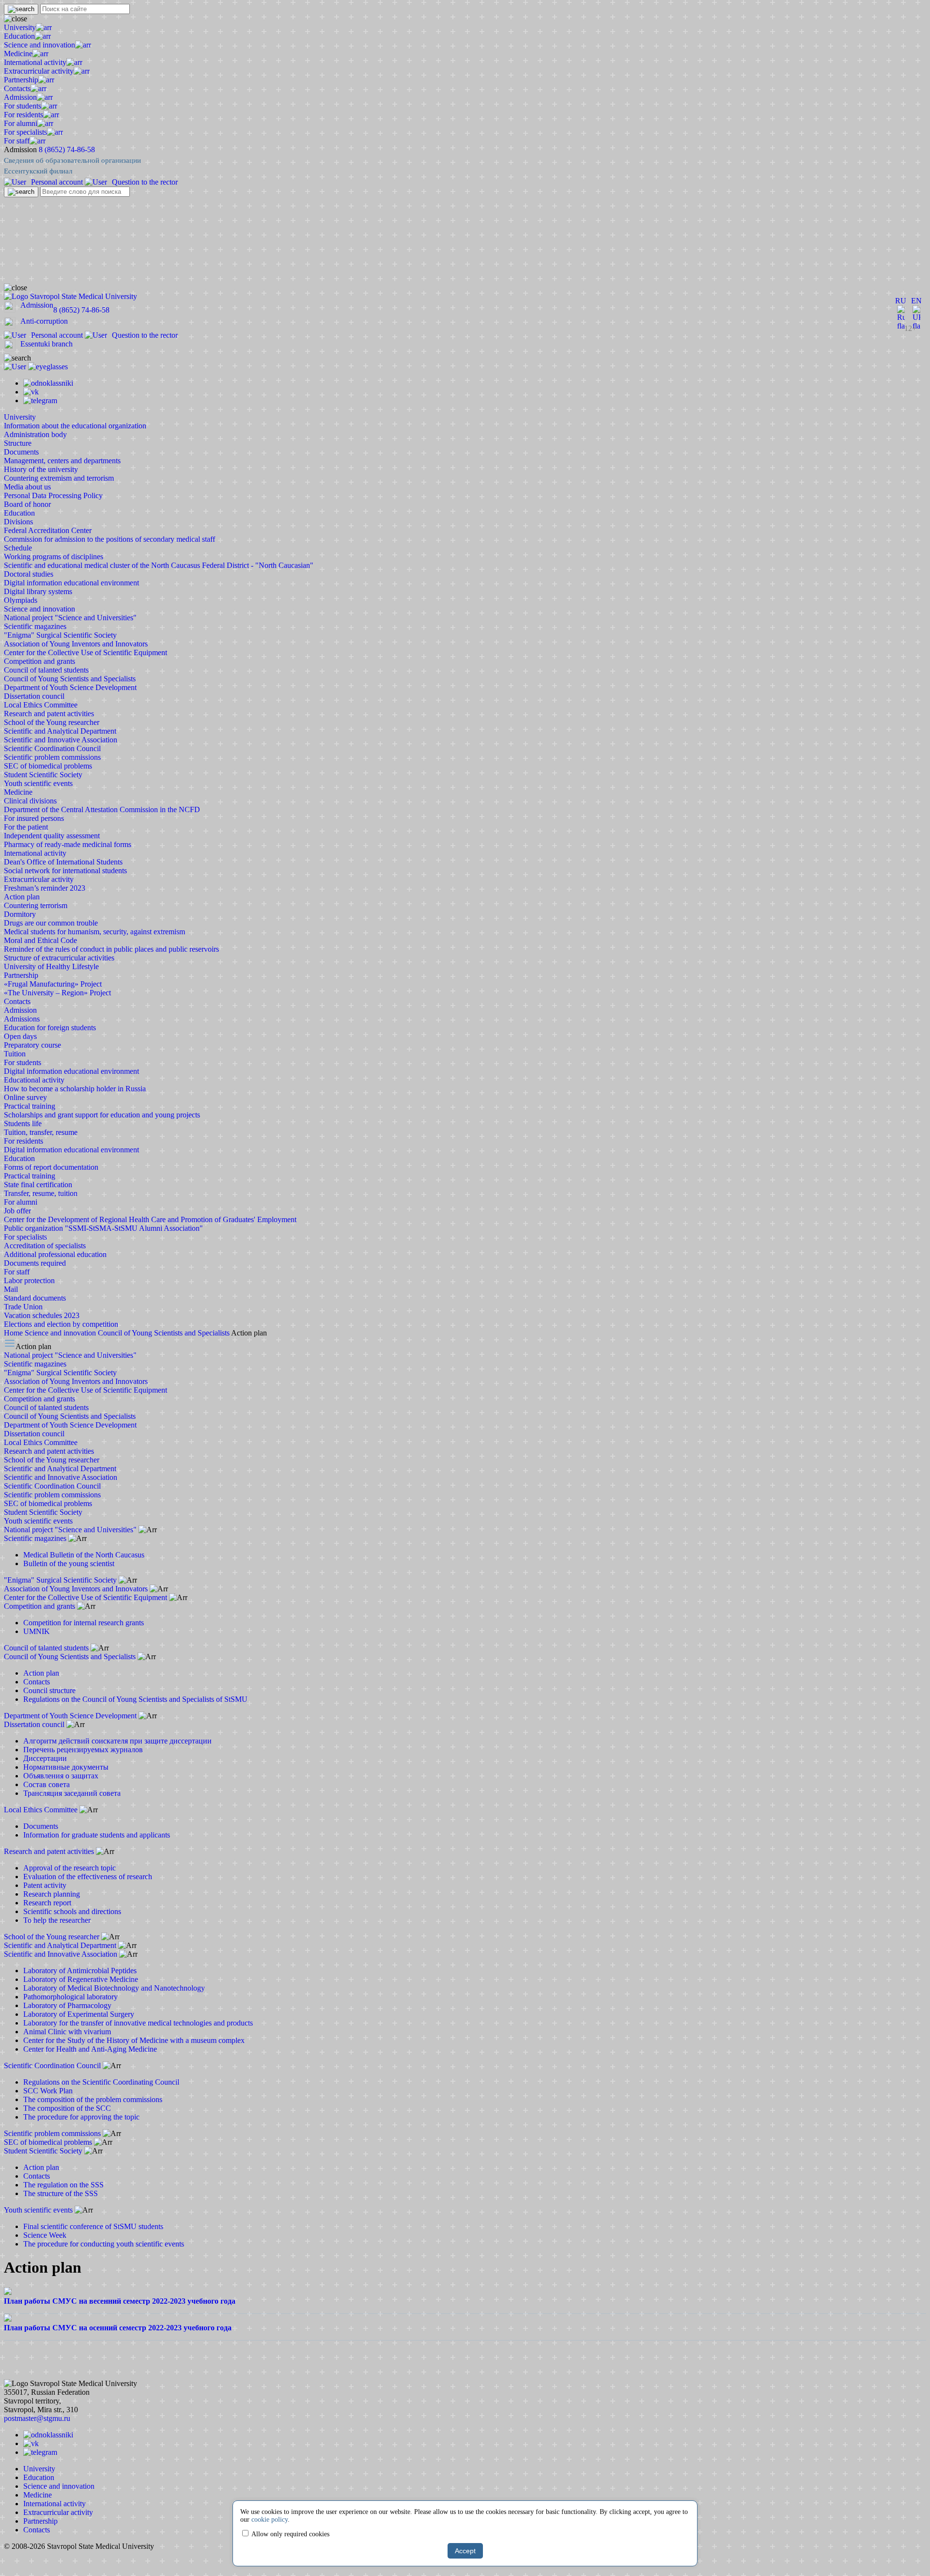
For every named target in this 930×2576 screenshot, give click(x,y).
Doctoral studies (29, 574)
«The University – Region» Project (57, 993)
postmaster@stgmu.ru (37, 2418)
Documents (21, 452)
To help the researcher (57, 1920)
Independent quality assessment (52, 836)
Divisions (18, 522)
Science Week (45, 2235)
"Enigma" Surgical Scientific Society (60, 635)
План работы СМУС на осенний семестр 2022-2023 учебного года (118, 2328)
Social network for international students (65, 871)
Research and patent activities (49, 714)
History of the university (41, 469)
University (20, 27)
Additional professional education (55, 1254)
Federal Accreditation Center (48, 530)
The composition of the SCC (67, 2108)
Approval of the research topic (70, 1868)
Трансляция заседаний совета (72, 1793)
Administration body (35, 434)
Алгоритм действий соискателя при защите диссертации (117, 1741)
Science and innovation (39, 45)
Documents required (35, 1263)
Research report (47, 1903)
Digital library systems (38, 591)
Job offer (17, 1211)
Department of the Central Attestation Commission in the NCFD (102, 809)
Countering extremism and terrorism (59, 478)
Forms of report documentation (51, 1167)
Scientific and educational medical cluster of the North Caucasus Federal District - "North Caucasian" (159, 565)
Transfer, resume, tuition (41, 1193)
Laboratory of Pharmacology (67, 2005)
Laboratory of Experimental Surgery (79, 2014)
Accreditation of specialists (45, 1246)
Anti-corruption (44, 321)
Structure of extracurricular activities (59, 958)
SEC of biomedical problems (48, 766)
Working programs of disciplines (54, 557)
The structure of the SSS (61, 2193)
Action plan (22, 897)
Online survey (25, 1097)
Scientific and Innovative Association (61, 740)
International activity (35, 62)
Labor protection (29, 1280)
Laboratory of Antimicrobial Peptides (80, 1971)
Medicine (18, 54)
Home (14, 1333)
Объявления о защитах (61, 1776)
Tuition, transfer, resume (41, 1132)
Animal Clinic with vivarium (67, 2032)
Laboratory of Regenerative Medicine (81, 1979)
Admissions (22, 1019)
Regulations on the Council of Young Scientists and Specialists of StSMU (135, 1699)
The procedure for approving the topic (81, 2117)
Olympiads (21, 600)
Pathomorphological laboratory (70, 1997)
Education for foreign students (50, 1028)
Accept (465, 2551)
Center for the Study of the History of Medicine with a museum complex (134, 2040)
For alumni (21, 123)
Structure (18, 443)
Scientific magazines (35, 626)
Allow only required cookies (290, 2534)
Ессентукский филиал (38, 171)
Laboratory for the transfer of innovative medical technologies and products (138, 2023)
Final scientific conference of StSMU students (93, 2226)
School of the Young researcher (52, 722)
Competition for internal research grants (84, 1623)
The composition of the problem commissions (93, 2099)
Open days (20, 1036)
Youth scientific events (38, 783)
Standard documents (35, 1298)
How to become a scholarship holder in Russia (75, 1089)
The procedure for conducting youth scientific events (104, 2244)
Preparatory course (32, 1045)
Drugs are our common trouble (51, 923)
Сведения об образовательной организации (72, 160)
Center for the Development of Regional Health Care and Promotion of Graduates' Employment (150, 1219)
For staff (17, 141)
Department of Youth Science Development (70, 687)
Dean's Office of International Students (63, 862)
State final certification (38, 1185)
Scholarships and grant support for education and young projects (102, 1115)
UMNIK (37, 1631)
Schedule (18, 548)
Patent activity (45, 1885)
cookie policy (270, 2520)
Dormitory (20, 914)
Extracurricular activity (39, 71)
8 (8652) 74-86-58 (67, 149)
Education (19, 36)
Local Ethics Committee (41, 705)
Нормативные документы (66, 1767)
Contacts (17, 88)
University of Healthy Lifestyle (51, 966)
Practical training (30, 1106)
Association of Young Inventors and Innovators (76, 644)
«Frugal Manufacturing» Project (53, 984)
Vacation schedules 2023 (42, 1315)
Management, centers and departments (62, 461)
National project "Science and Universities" (70, 618)
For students (23, 106)
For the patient (26, 827)
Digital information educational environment (71, 583)
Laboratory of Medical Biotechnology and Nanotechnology (114, 1988)
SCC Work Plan (48, 2091)
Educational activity (34, 1080)
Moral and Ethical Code (40, 940)
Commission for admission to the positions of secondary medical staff (109, 539)
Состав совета (46, 1784)
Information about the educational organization (75, 426)
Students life (23, 1123)
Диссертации (45, 1758)
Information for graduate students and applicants (97, 1835)
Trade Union (23, 1307)
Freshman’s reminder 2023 (45, 888)
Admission (20, 97)
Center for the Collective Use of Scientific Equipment (85, 652)
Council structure (49, 1690)
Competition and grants (39, 661)
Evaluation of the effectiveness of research (88, 1877)
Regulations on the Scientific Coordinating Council (101, 2082)
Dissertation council (34, 696)
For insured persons (34, 818)
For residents (23, 115)
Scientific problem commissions (52, 757)
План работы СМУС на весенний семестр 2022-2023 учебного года (120, 2301)
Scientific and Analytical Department (60, 731)
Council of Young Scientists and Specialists (70, 679)
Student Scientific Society (43, 775)
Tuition (15, 1054)
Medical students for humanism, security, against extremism (94, 932)
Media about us (27, 487)
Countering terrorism (36, 905)
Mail (11, 1289)
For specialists (25, 132)
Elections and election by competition (61, 1324)
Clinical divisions (30, 801)
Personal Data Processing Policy (53, 495)
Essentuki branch (46, 344)
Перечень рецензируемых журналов (83, 1750)
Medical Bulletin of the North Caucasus (84, 1555)
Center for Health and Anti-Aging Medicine (90, 2049)
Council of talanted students (46, 670)
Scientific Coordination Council (52, 748)
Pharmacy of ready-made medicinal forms (68, 844)
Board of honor (27, 504)
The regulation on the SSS (63, 2185)
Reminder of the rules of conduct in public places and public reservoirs (111, 949)
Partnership (21, 80)
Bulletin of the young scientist (69, 1563)
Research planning (52, 1894)
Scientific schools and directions (72, 1911)
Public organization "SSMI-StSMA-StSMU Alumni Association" (103, 1228)
